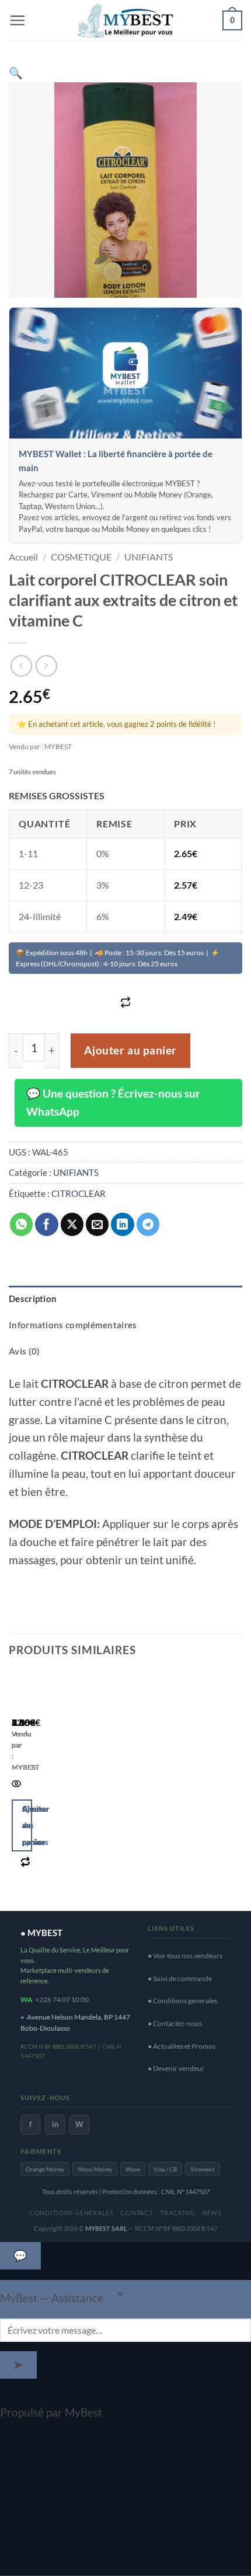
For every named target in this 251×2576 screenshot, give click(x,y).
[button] (17, 20)
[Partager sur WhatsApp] (22, 1224)
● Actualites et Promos (182, 2046)
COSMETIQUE (81, 557)
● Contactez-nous (175, 2023)
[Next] (55, 1786)
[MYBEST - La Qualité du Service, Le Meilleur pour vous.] (125, 20)
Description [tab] (33, 1299)
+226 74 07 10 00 (62, 1999)
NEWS (212, 2213)
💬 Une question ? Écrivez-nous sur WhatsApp (113, 1102)
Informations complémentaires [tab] (73, 1325)
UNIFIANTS (149, 557)
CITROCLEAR (79, 1193)
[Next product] (21, 666)
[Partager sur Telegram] (148, 1224)
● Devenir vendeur (176, 2068)
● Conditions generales (182, 2001)
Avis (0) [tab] (24, 1351)
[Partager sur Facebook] (47, 1224)
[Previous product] (46, 666)
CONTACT (137, 2213)
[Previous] (17, 1786)
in (55, 2124)
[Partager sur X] (72, 1224)
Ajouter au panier (130, 1050)
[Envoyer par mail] (97, 1224)
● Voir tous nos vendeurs (185, 1956)
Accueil (23, 557)
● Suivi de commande (180, 1978)
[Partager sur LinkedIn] (123, 1224)
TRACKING (177, 2213)
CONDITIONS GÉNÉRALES (72, 2213)
